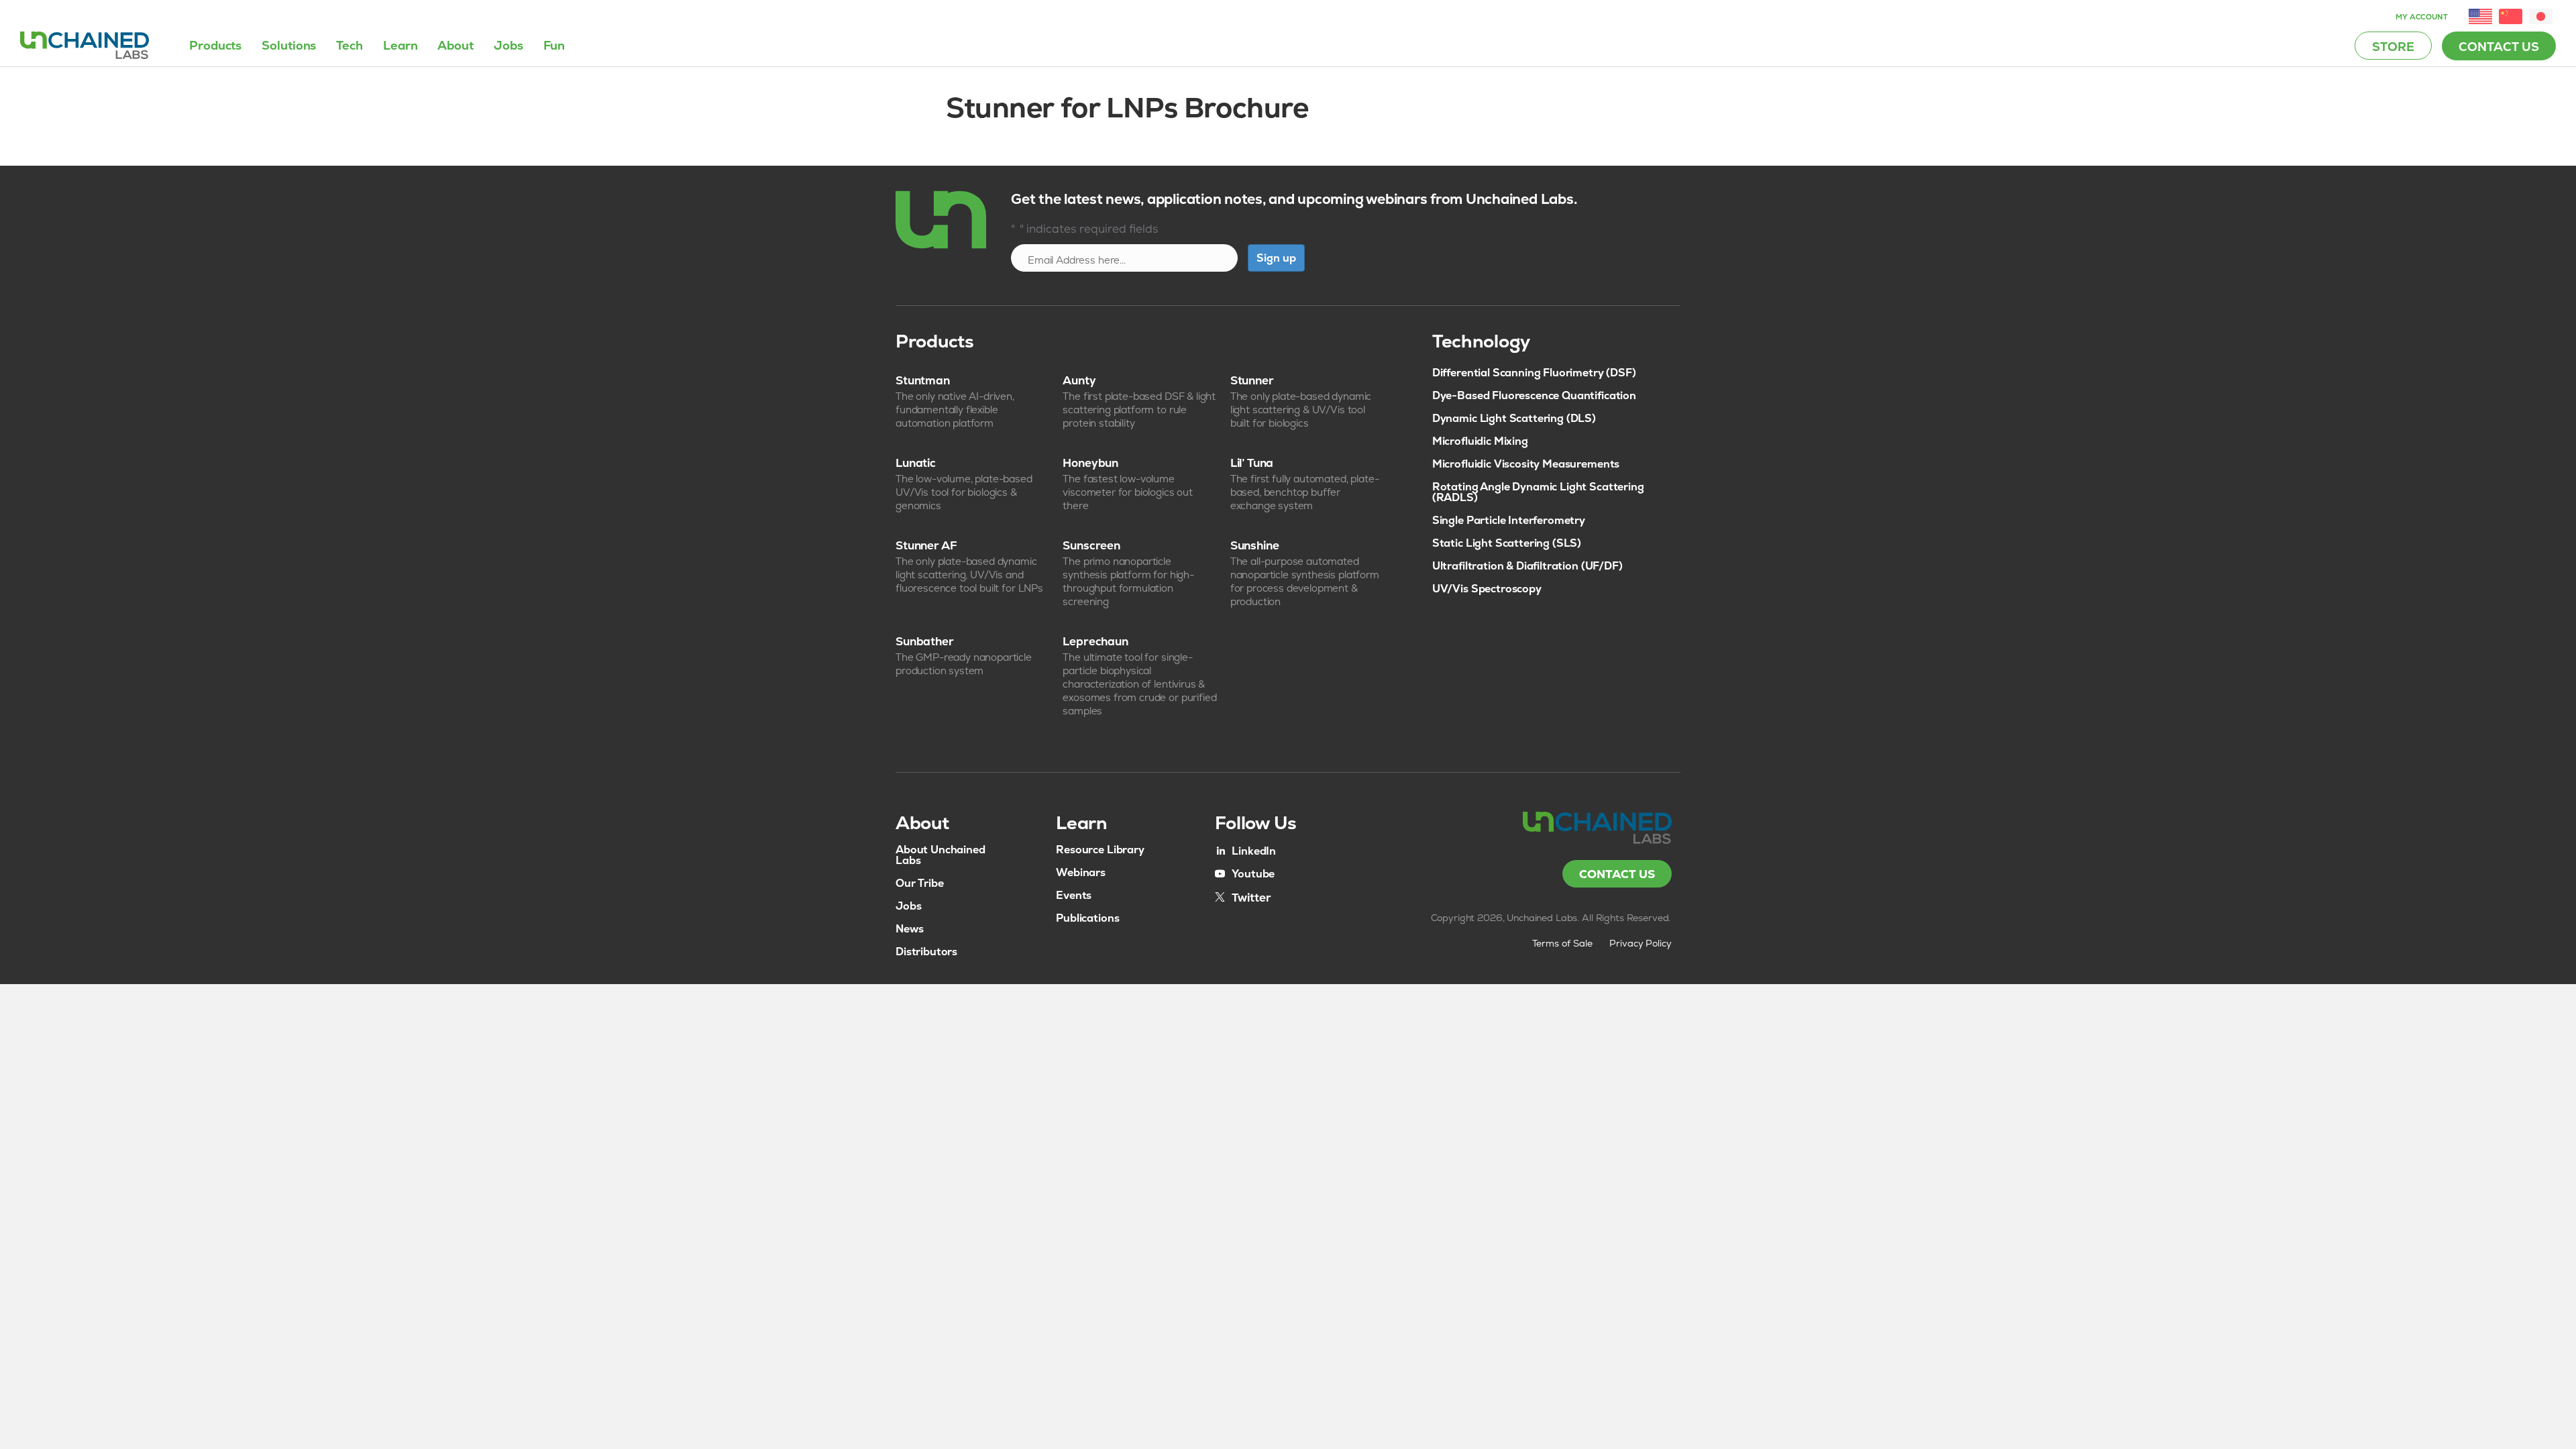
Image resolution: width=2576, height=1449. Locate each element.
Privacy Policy (1641, 943)
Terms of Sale (1562, 943)
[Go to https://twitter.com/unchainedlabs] (1243, 897)
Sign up (1276, 258)
